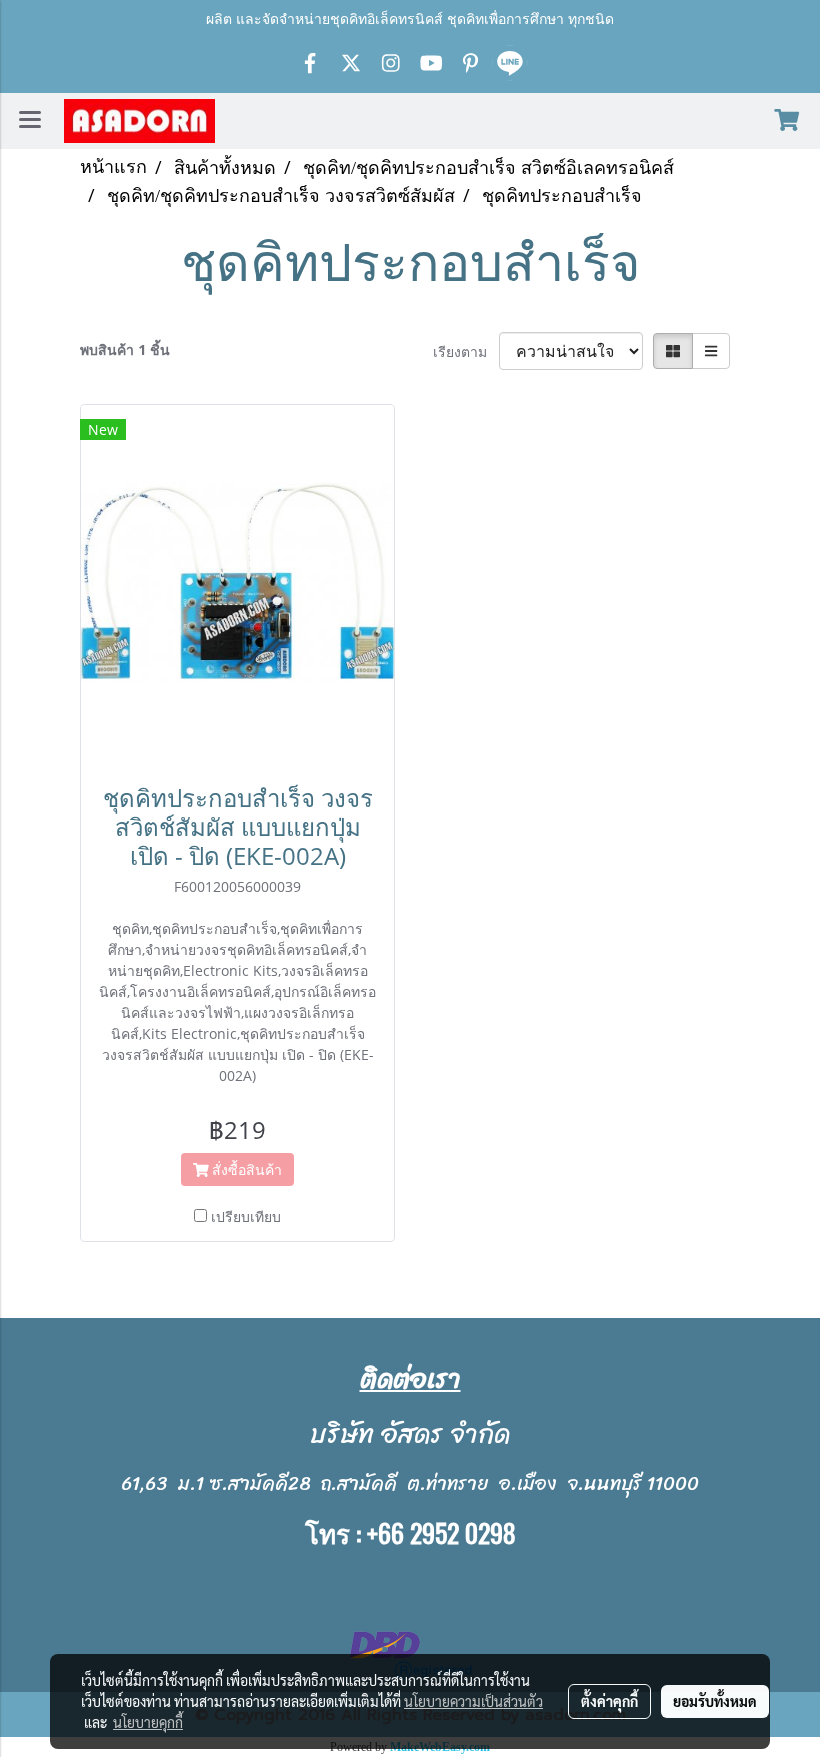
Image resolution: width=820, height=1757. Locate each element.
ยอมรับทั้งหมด (715, 1701)
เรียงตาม (466, 351)
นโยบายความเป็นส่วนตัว (473, 1701)
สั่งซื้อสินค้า (245, 1169)
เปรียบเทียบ (246, 1216)
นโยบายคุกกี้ (148, 1722)
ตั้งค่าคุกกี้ (609, 1701)
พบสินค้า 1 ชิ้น (125, 349)
